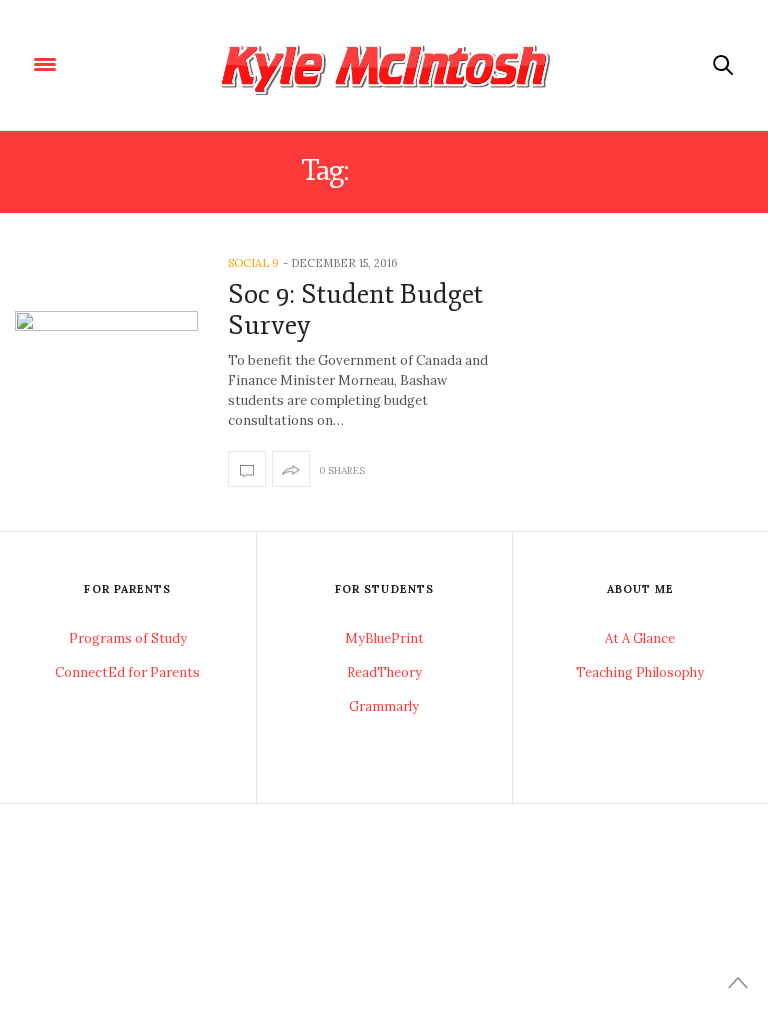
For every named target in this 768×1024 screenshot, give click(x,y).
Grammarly (384, 706)
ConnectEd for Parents (127, 672)
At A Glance (640, 638)
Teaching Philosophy (640, 672)
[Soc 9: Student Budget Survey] (106, 372)
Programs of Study (128, 638)
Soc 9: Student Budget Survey (355, 310)
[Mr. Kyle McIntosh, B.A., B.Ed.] (384, 65)
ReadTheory (384, 672)
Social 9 (253, 263)
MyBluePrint (384, 638)
